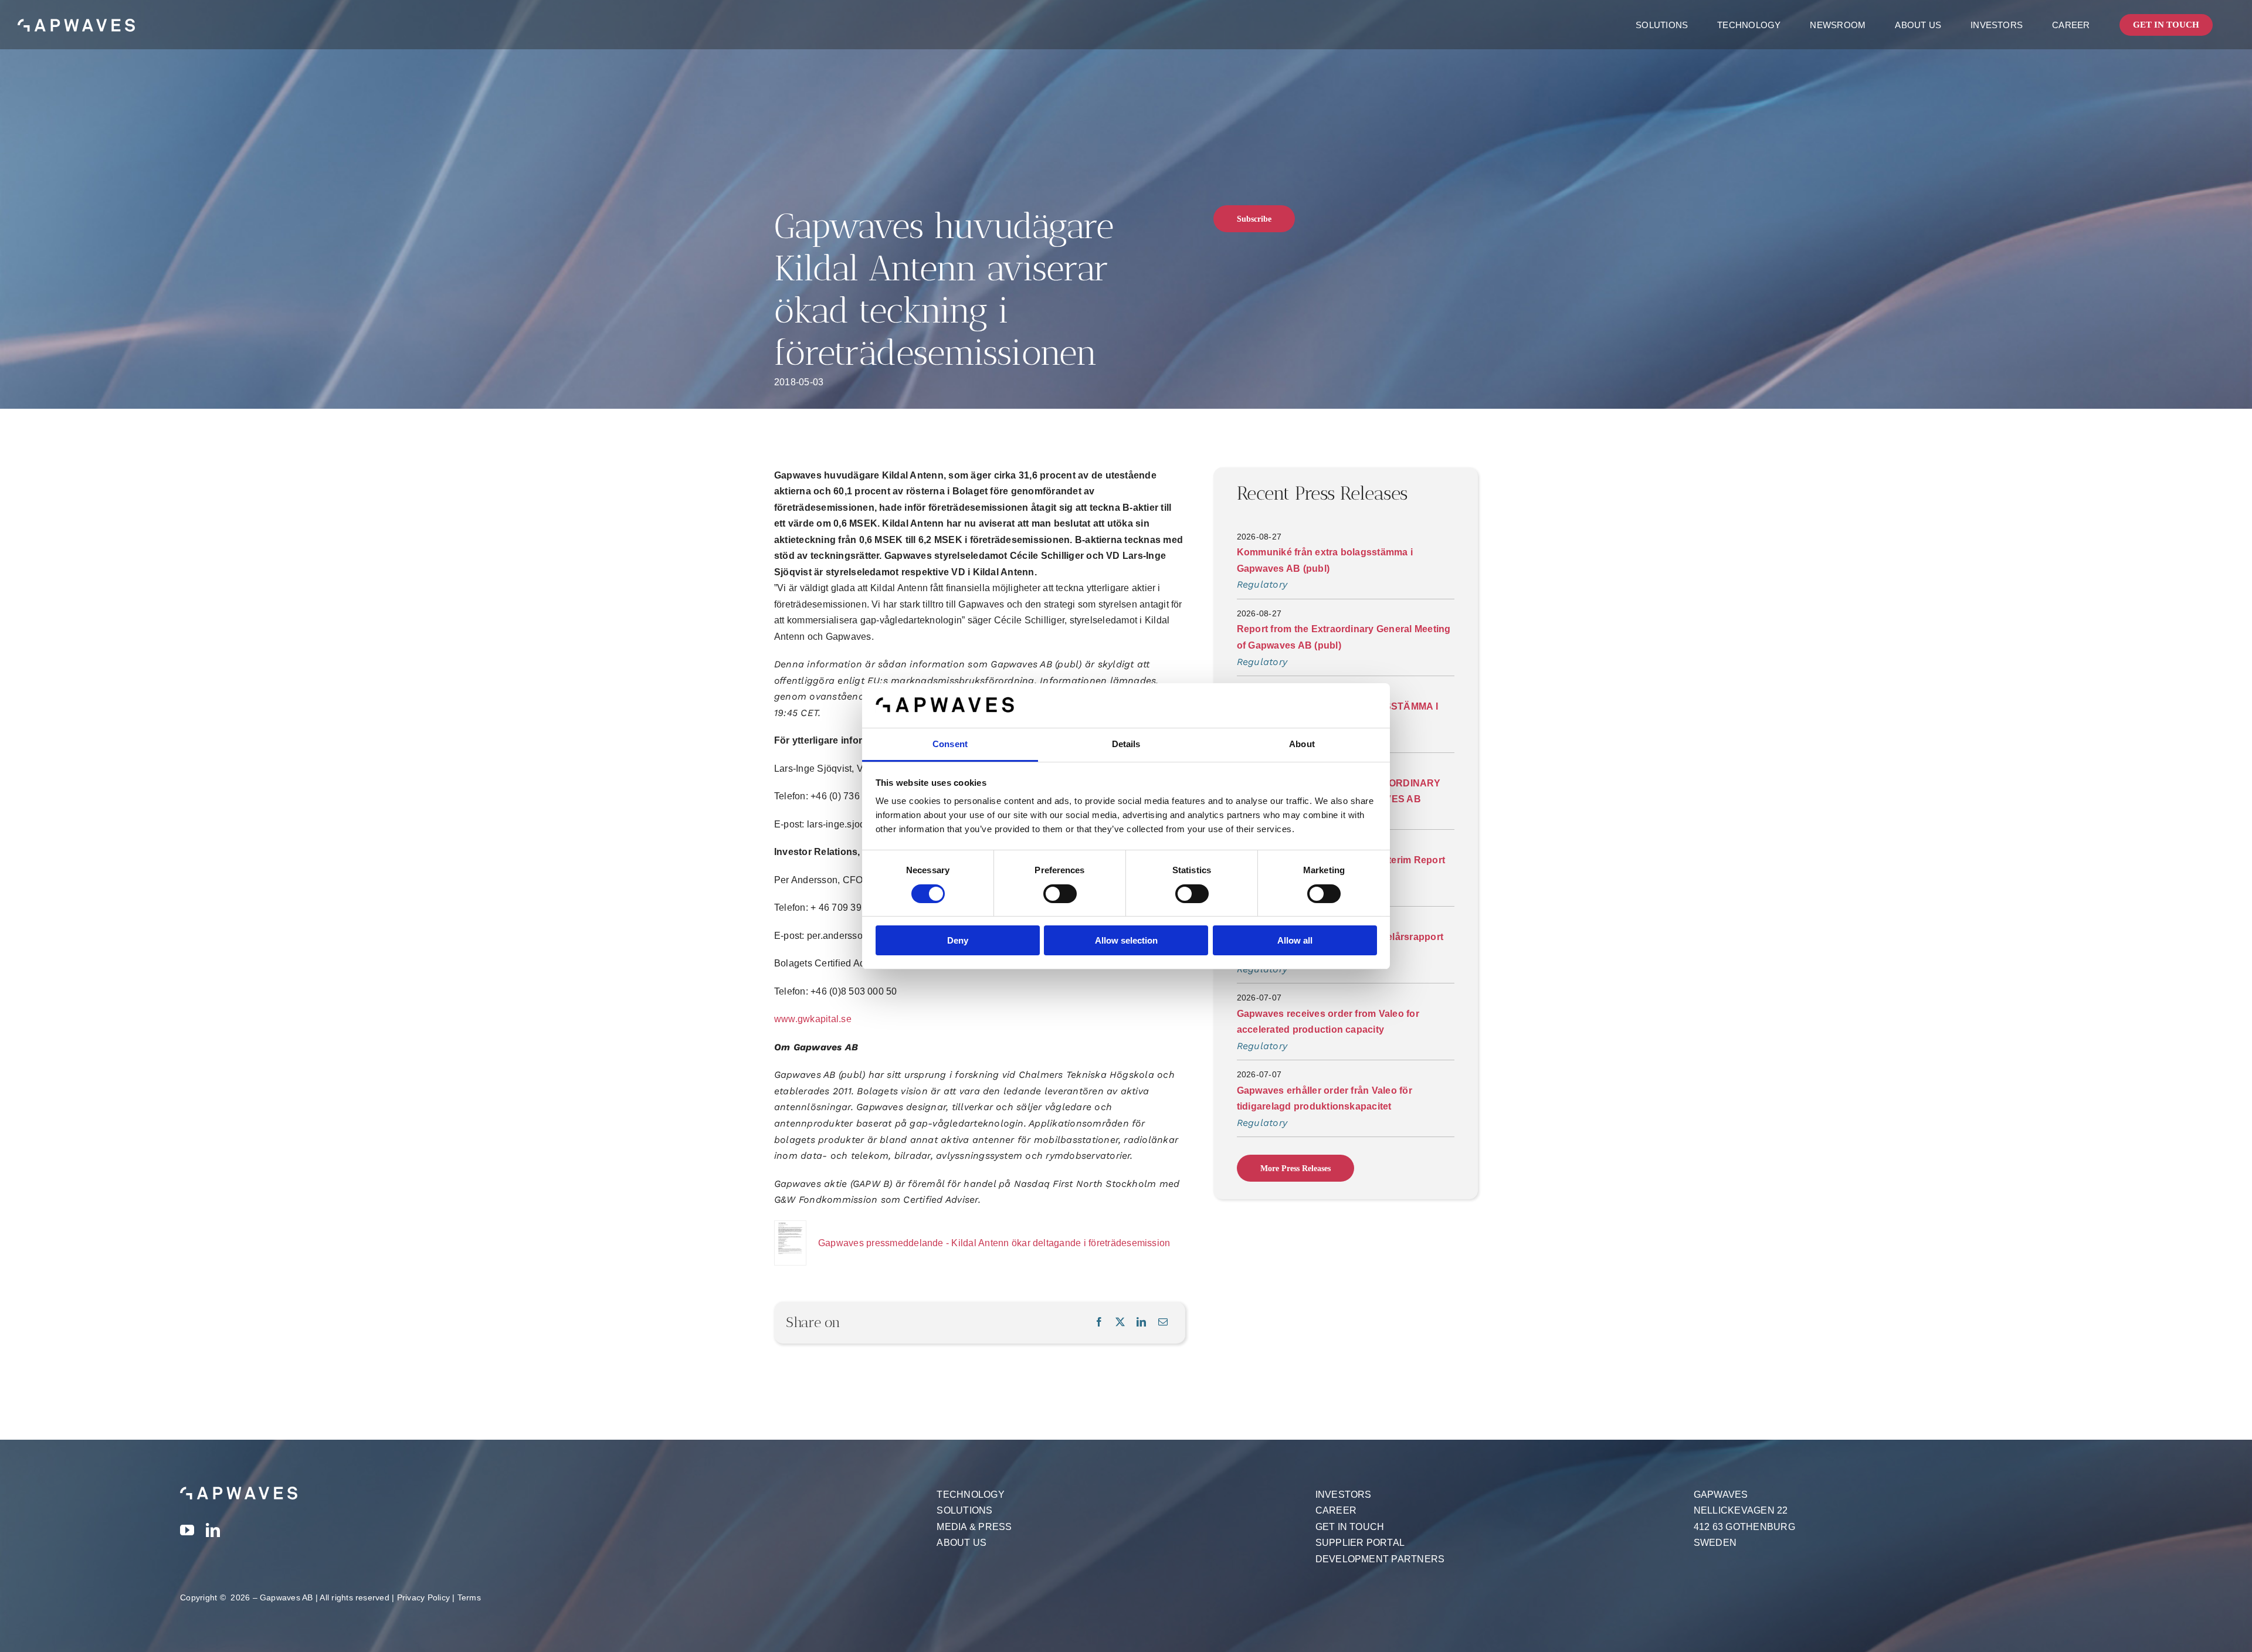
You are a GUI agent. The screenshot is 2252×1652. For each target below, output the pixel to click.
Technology (970, 1495)
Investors (1344, 1495)
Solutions (964, 1510)
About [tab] (1302, 744)
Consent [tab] (950, 744)
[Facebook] (1099, 1322)
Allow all (1295, 940)
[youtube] (187, 1530)
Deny (958, 940)
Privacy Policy (423, 1597)
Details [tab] (1126, 744)
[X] (1120, 1322)
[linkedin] (213, 1530)
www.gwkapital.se (813, 1019)
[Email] (1163, 1322)
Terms (469, 1597)
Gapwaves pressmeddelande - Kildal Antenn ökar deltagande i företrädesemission (994, 1243)
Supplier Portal (1360, 1543)
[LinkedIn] (1141, 1322)
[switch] (1060, 894)
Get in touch (1350, 1527)
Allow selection (1126, 940)
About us (961, 1543)
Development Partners (1380, 1559)
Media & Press (974, 1527)
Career (1336, 1510)
